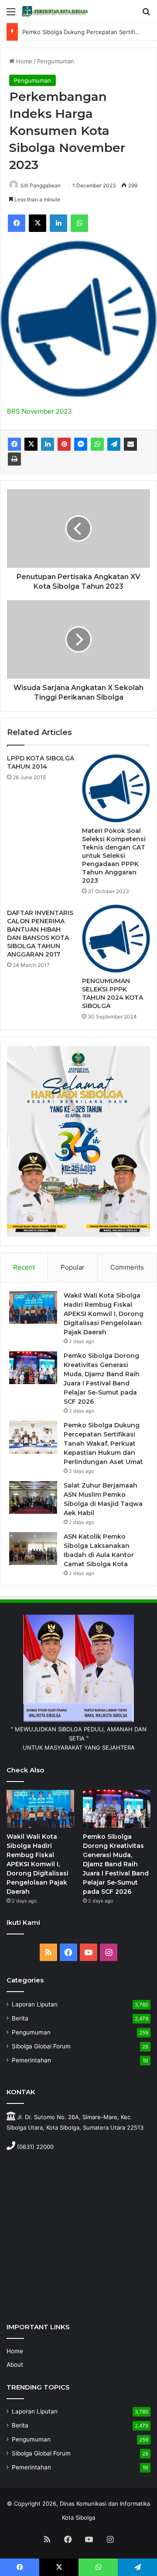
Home (23, 61)
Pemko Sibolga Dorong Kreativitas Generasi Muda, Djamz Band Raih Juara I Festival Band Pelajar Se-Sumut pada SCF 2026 (116, 1864)
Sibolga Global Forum (41, 2046)
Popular (73, 1267)
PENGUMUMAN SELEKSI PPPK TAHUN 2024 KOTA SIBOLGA (113, 993)
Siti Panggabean (41, 185)
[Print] (14, 459)
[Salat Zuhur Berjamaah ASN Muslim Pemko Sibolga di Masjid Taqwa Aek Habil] (33, 1497)
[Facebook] (17, 223)
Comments (127, 1267)
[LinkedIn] (58, 223)
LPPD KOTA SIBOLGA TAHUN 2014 (41, 762)
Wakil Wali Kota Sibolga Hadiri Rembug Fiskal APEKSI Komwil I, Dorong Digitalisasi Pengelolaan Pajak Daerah (104, 1314)
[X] (38, 223)
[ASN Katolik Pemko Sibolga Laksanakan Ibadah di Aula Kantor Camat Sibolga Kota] (33, 1549)
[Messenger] (81, 444)
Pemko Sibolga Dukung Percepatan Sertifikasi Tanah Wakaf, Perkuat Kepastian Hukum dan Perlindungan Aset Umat (103, 1443)
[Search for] (146, 15)
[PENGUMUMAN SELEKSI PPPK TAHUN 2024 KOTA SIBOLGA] (116, 939)
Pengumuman (56, 61)
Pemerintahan (31, 2060)
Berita (20, 2018)
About (15, 2365)
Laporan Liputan (35, 2004)
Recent (24, 1267)
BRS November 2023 (39, 411)
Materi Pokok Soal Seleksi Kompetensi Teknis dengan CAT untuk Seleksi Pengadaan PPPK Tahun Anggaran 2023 (114, 856)
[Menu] (11, 15)
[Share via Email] (130, 444)
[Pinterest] (64, 444)
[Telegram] (114, 444)
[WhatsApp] (79, 223)
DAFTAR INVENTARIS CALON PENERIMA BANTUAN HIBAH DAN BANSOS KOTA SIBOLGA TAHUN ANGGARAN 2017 (40, 934)
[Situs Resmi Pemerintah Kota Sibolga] (57, 11)
